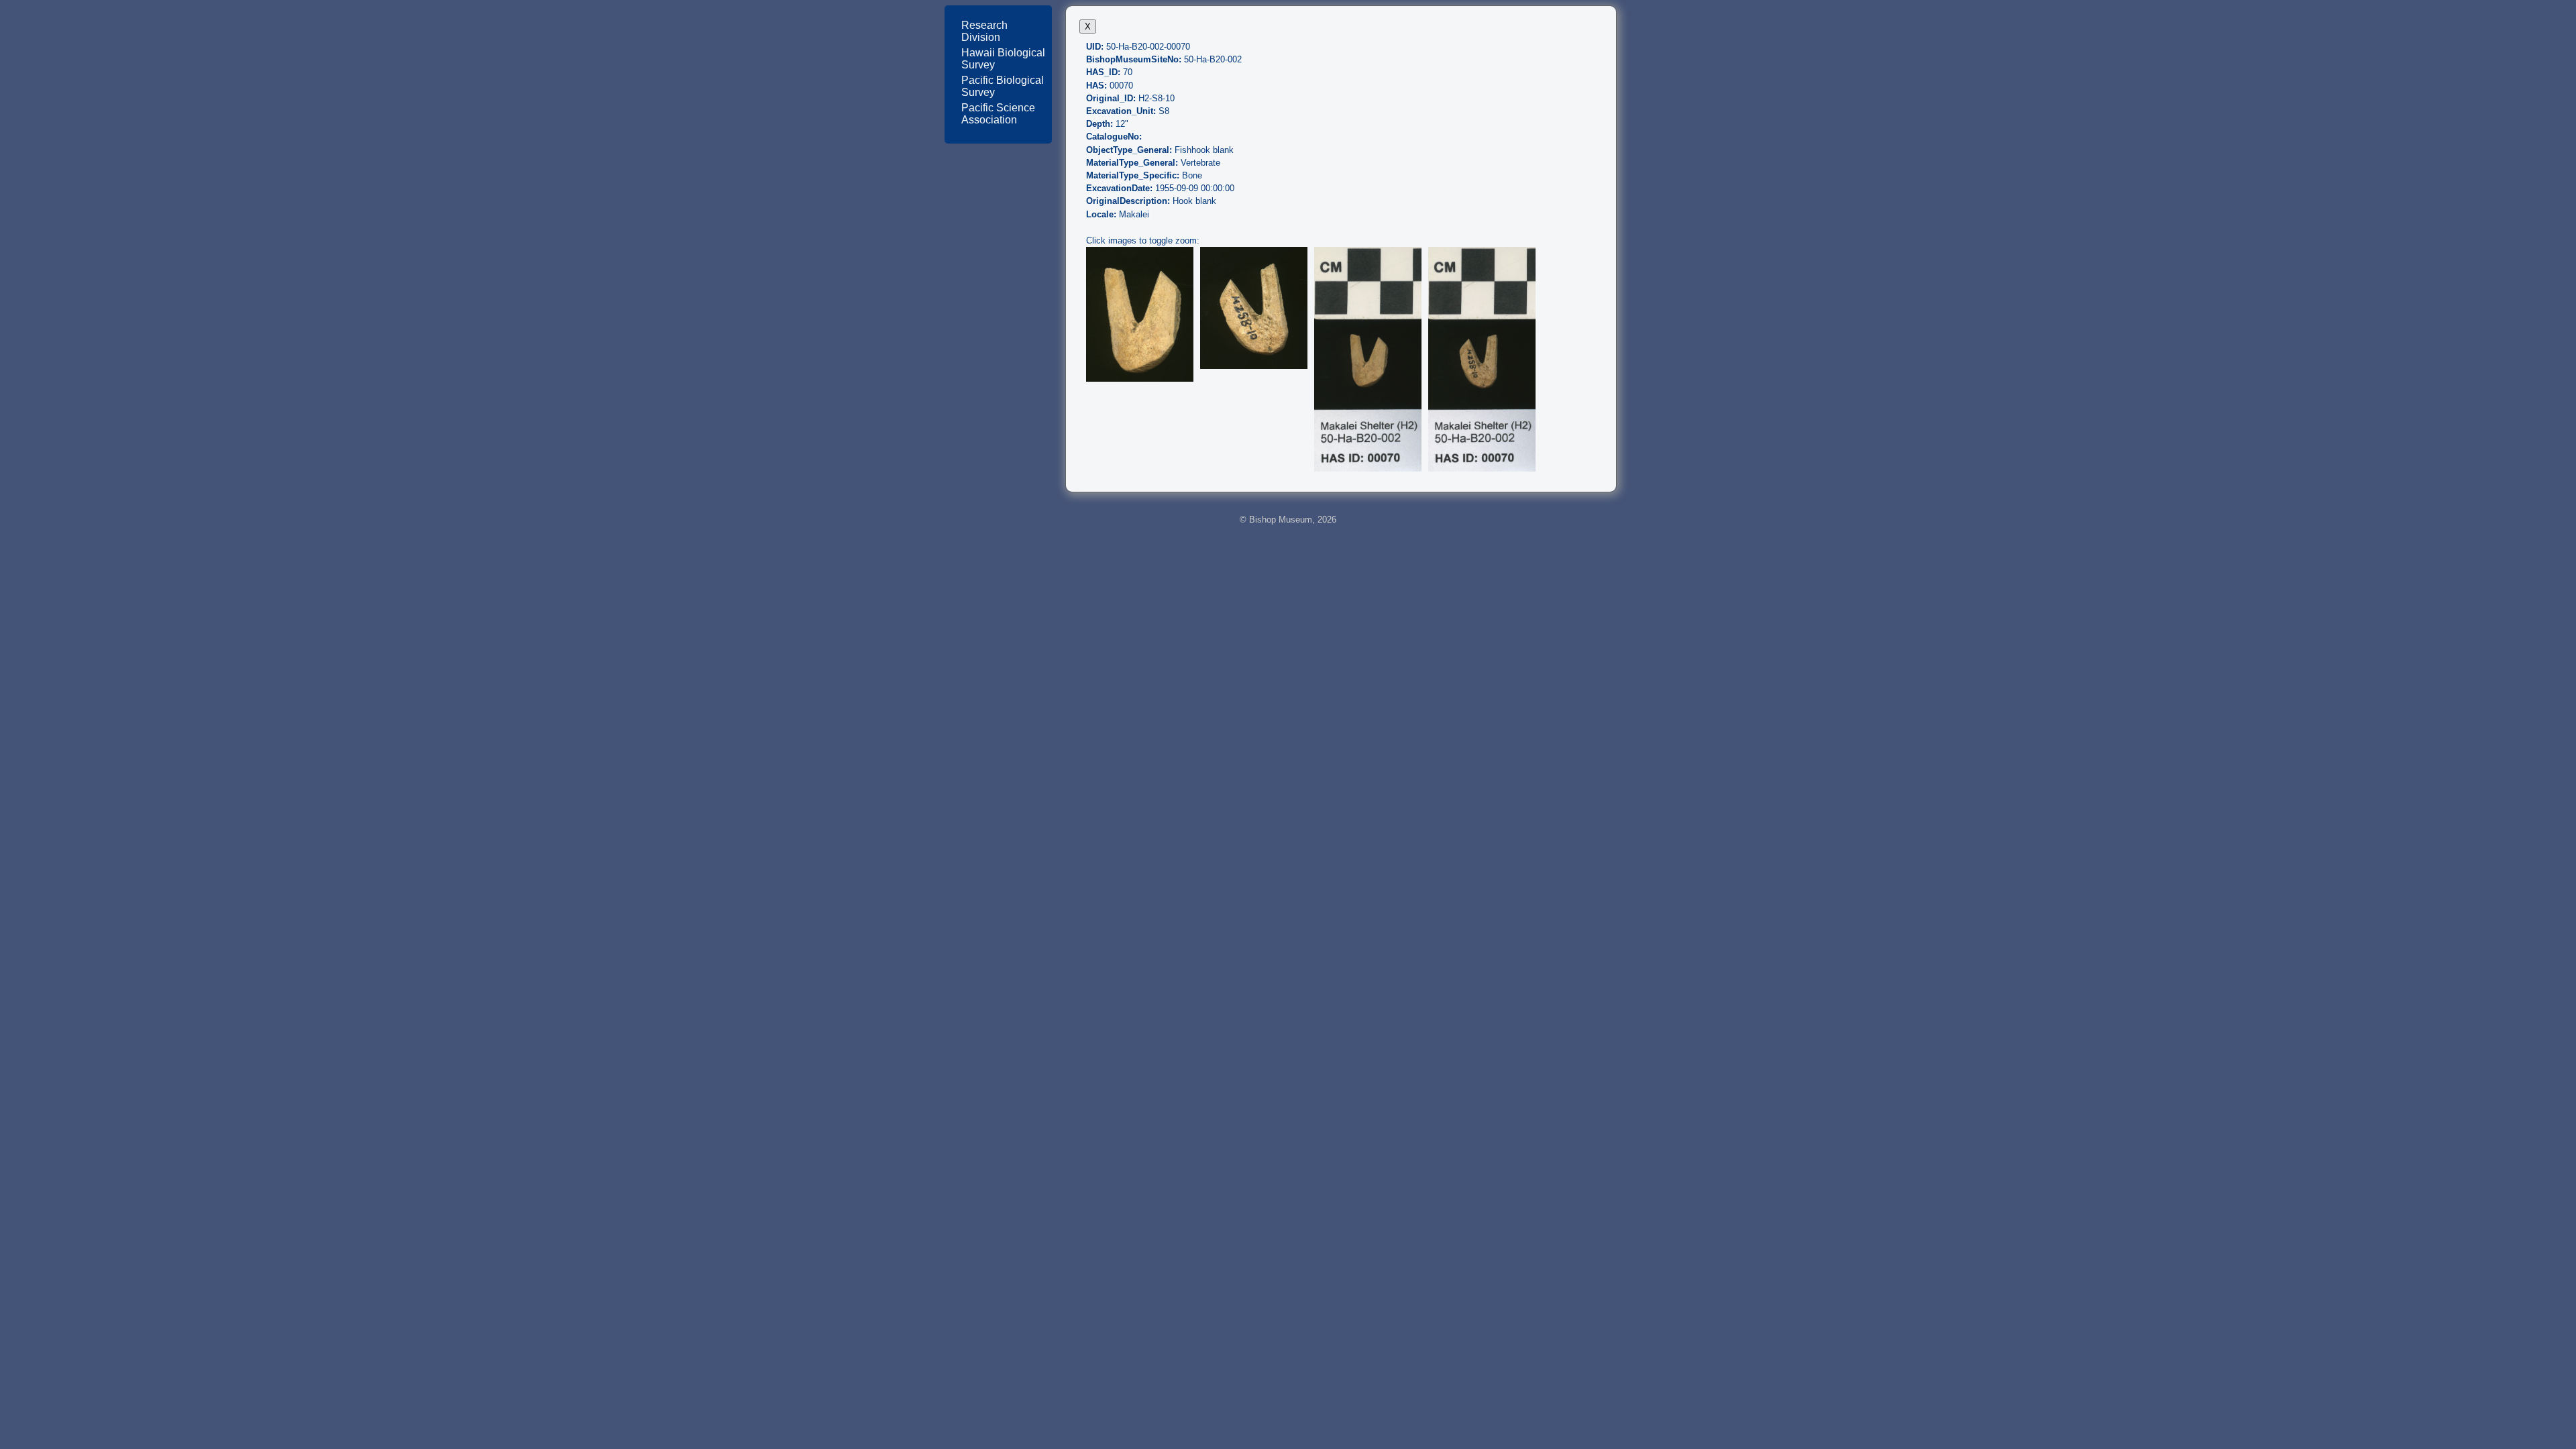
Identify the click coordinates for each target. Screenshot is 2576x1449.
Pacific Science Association (998, 114)
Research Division (984, 31)
